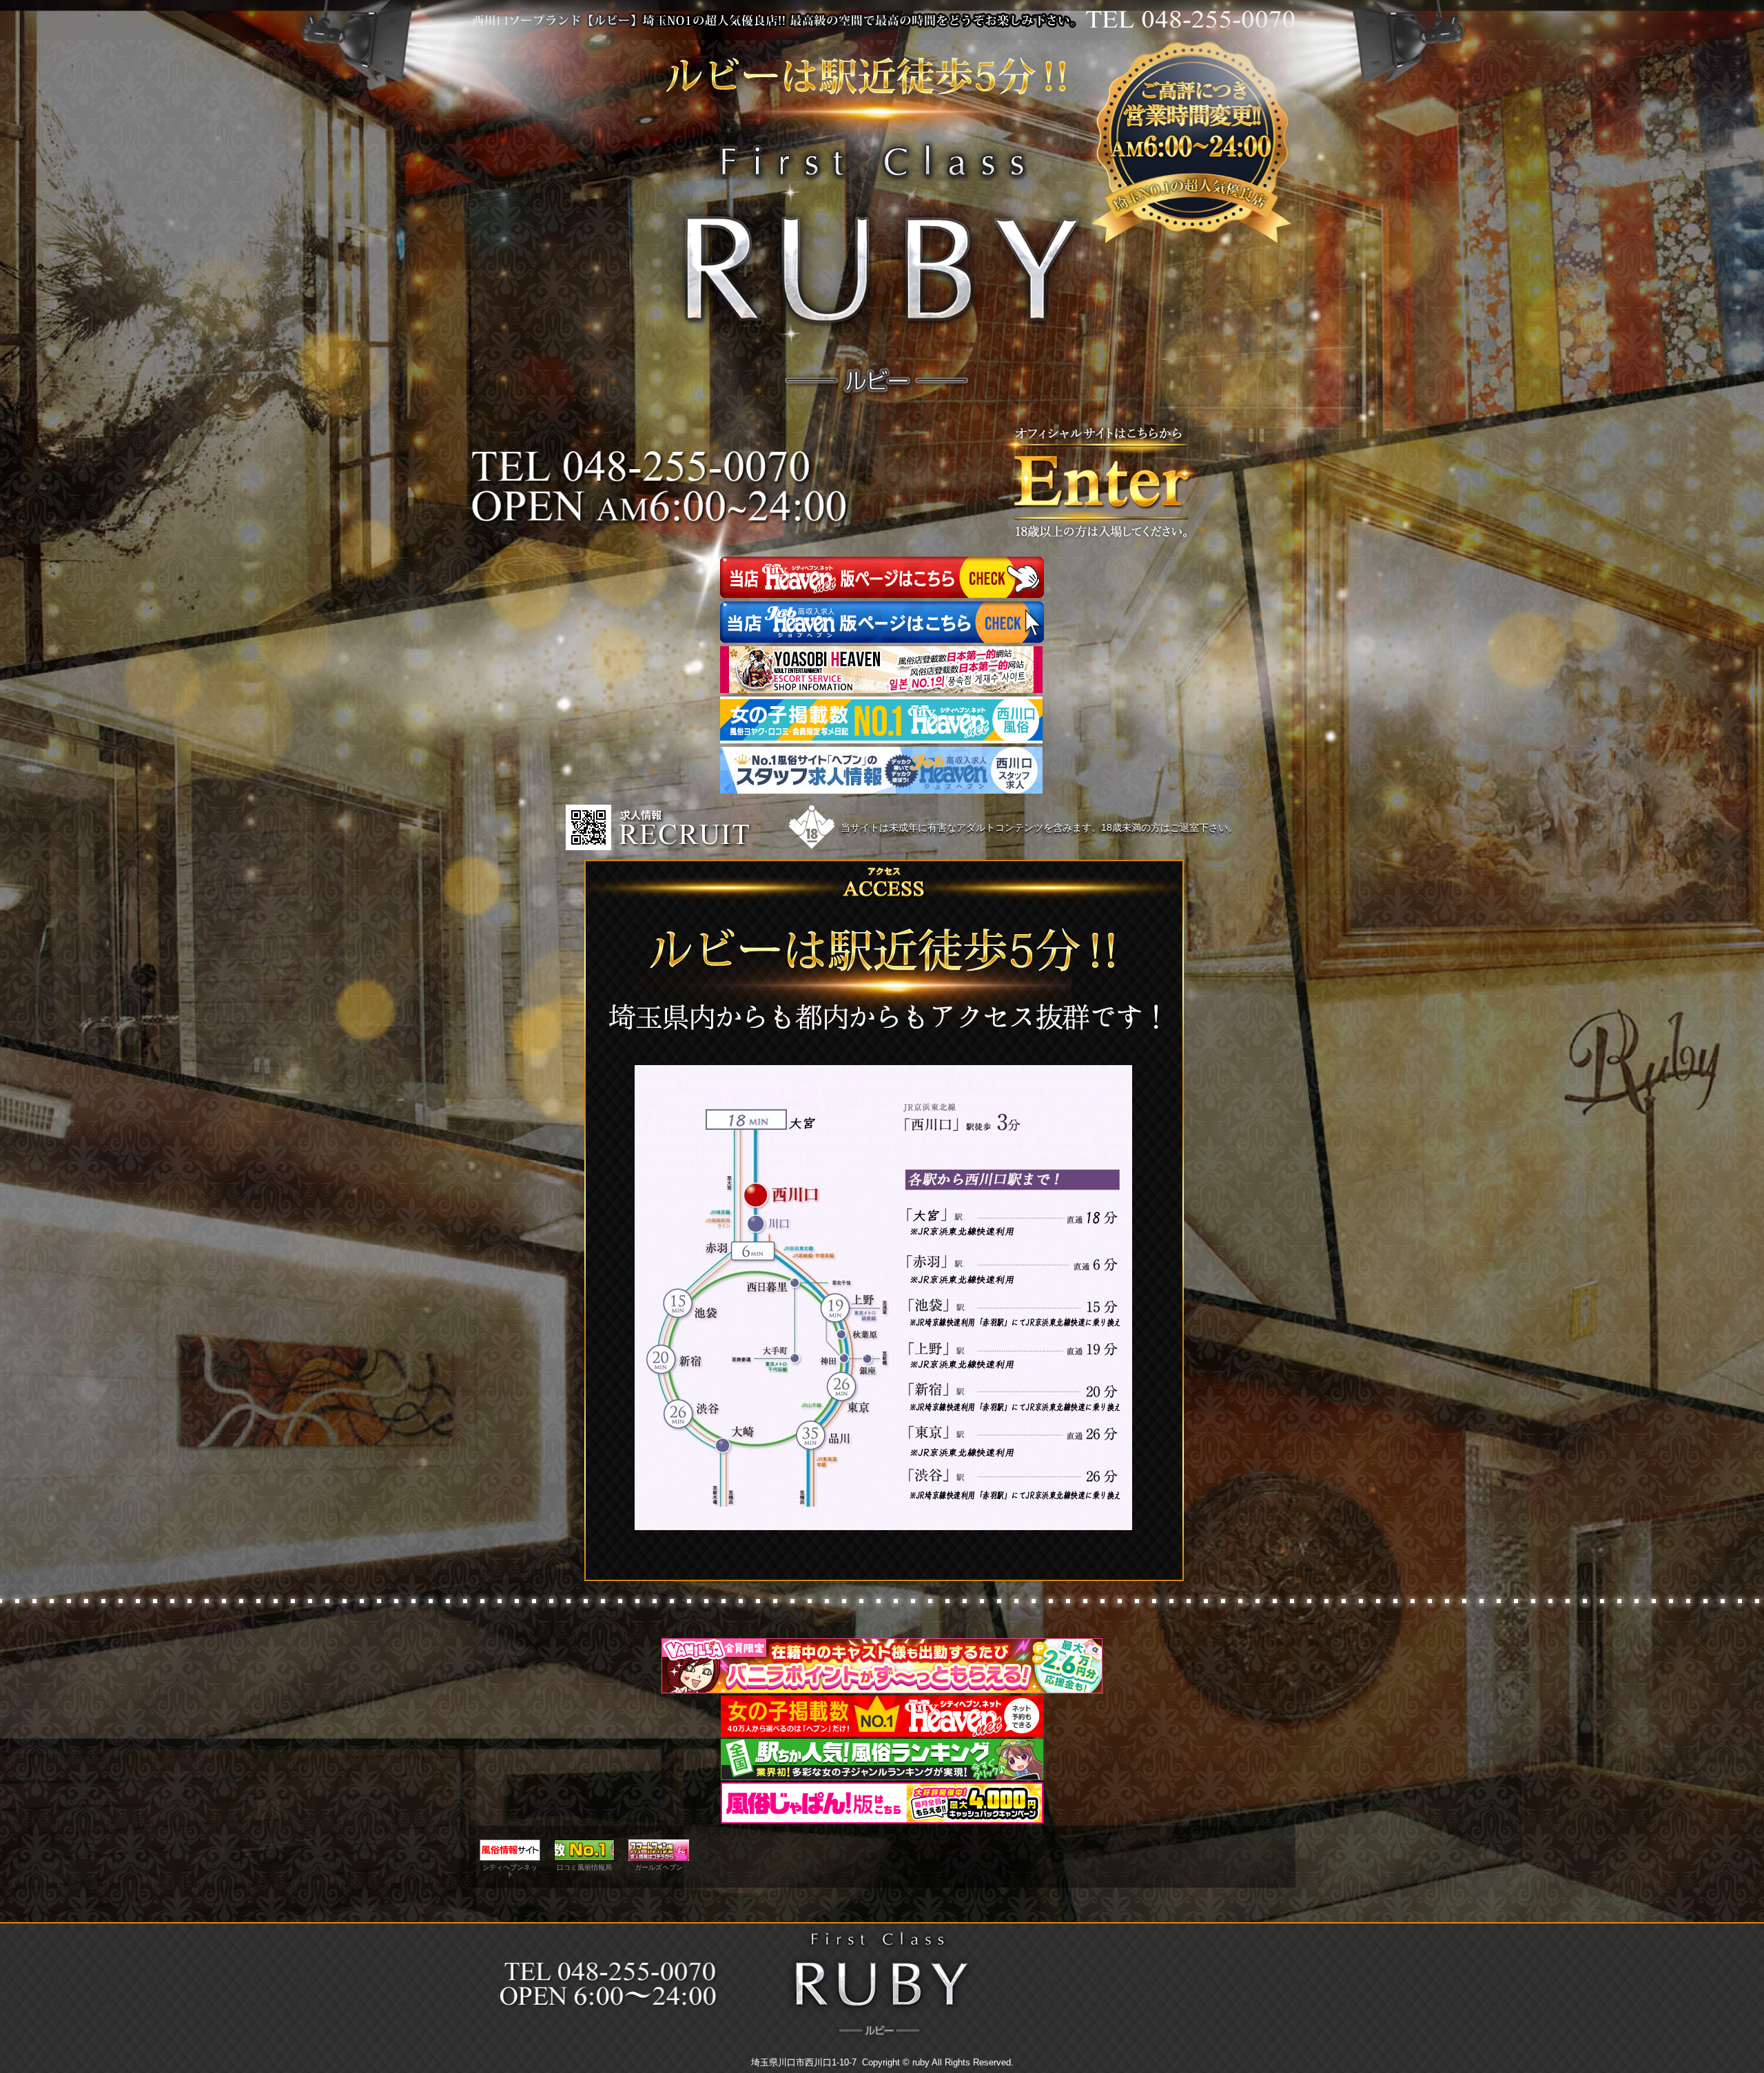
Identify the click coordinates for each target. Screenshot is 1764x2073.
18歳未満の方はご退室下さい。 (1169, 827)
